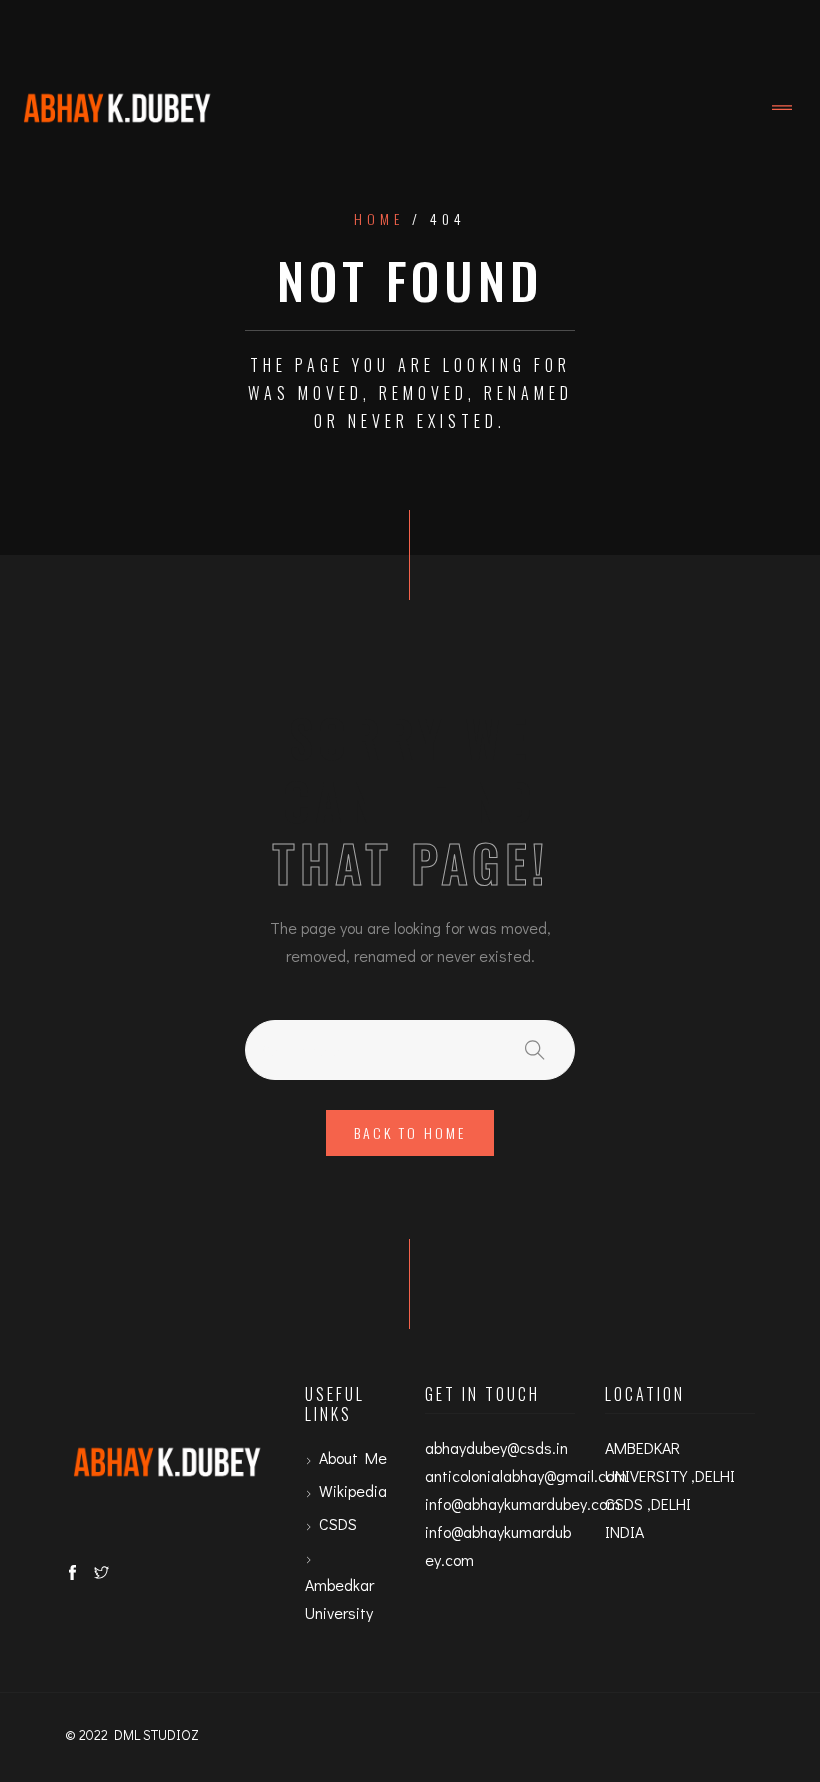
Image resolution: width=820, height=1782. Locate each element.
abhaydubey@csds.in (496, 1447)
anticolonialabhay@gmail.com (526, 1475)
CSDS (338, 1523)
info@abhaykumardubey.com (522, 1503)
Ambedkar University (339, 1598)
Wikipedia (353, 1490)
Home (379, 219)
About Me (353, 1457)
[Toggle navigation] (782, 108)
